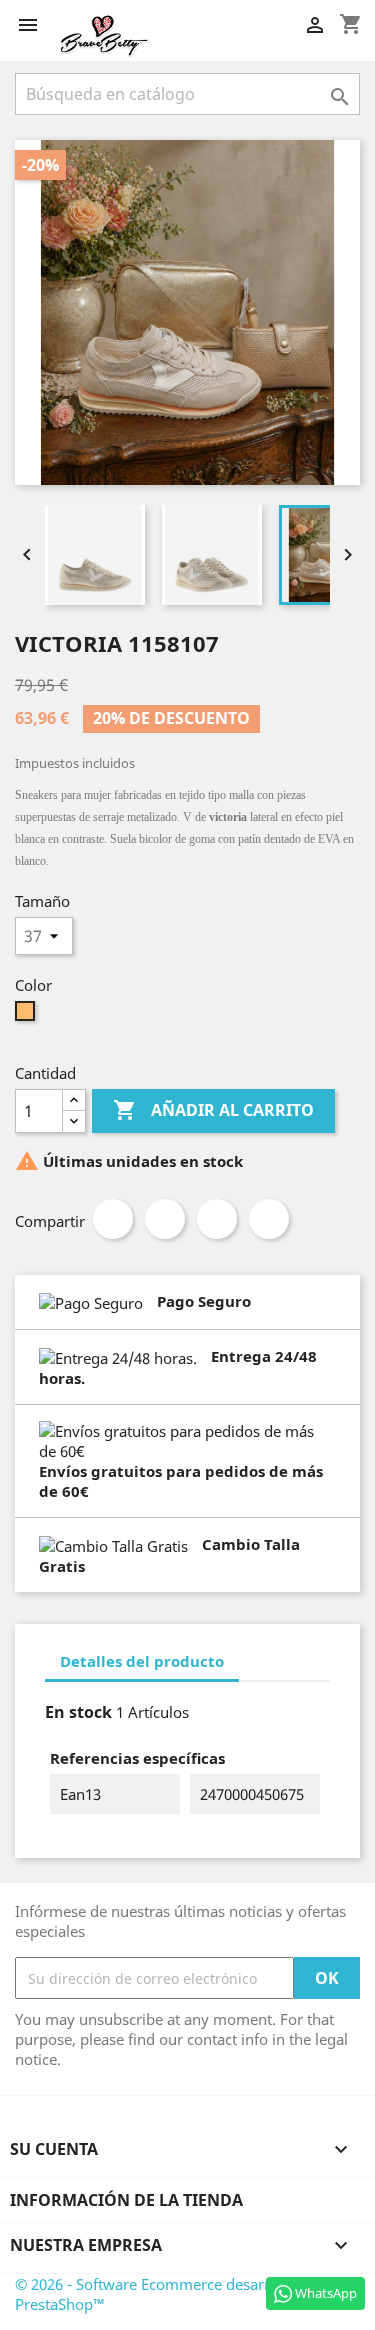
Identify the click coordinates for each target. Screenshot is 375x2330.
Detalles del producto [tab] (142, 1661)
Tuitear (165, 1219)
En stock (78, 1712)
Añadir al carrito (213, 1110)
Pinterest (269, 1219)
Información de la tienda (126, 2200)
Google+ (217, 1219)
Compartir (113, 1219)
